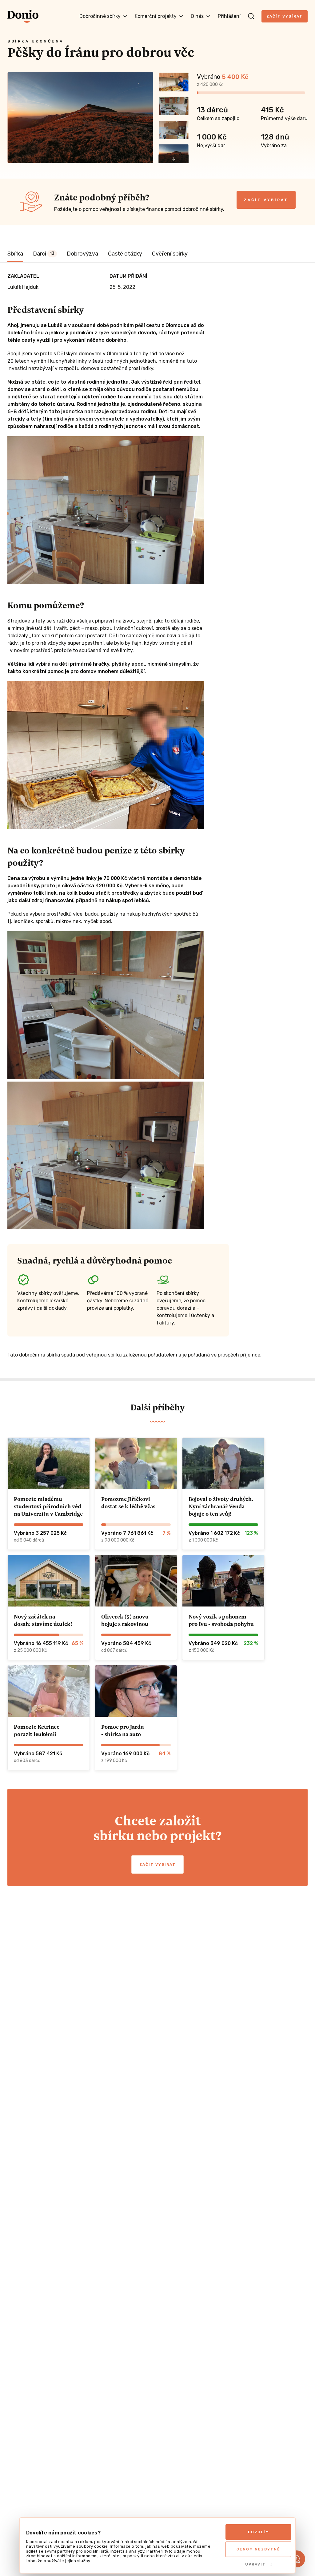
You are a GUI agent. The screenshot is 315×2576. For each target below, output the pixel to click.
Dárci (44, 254)
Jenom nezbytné (258, 2549)
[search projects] (251, 16)
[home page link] (23, 16)
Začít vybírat (285, 16)
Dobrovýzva (82, 254)
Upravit (255, 2564)
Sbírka (15, 254)
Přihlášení (229, 16)
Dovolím (259, 2532)
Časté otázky (125, 254)
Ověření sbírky (170, 254)
